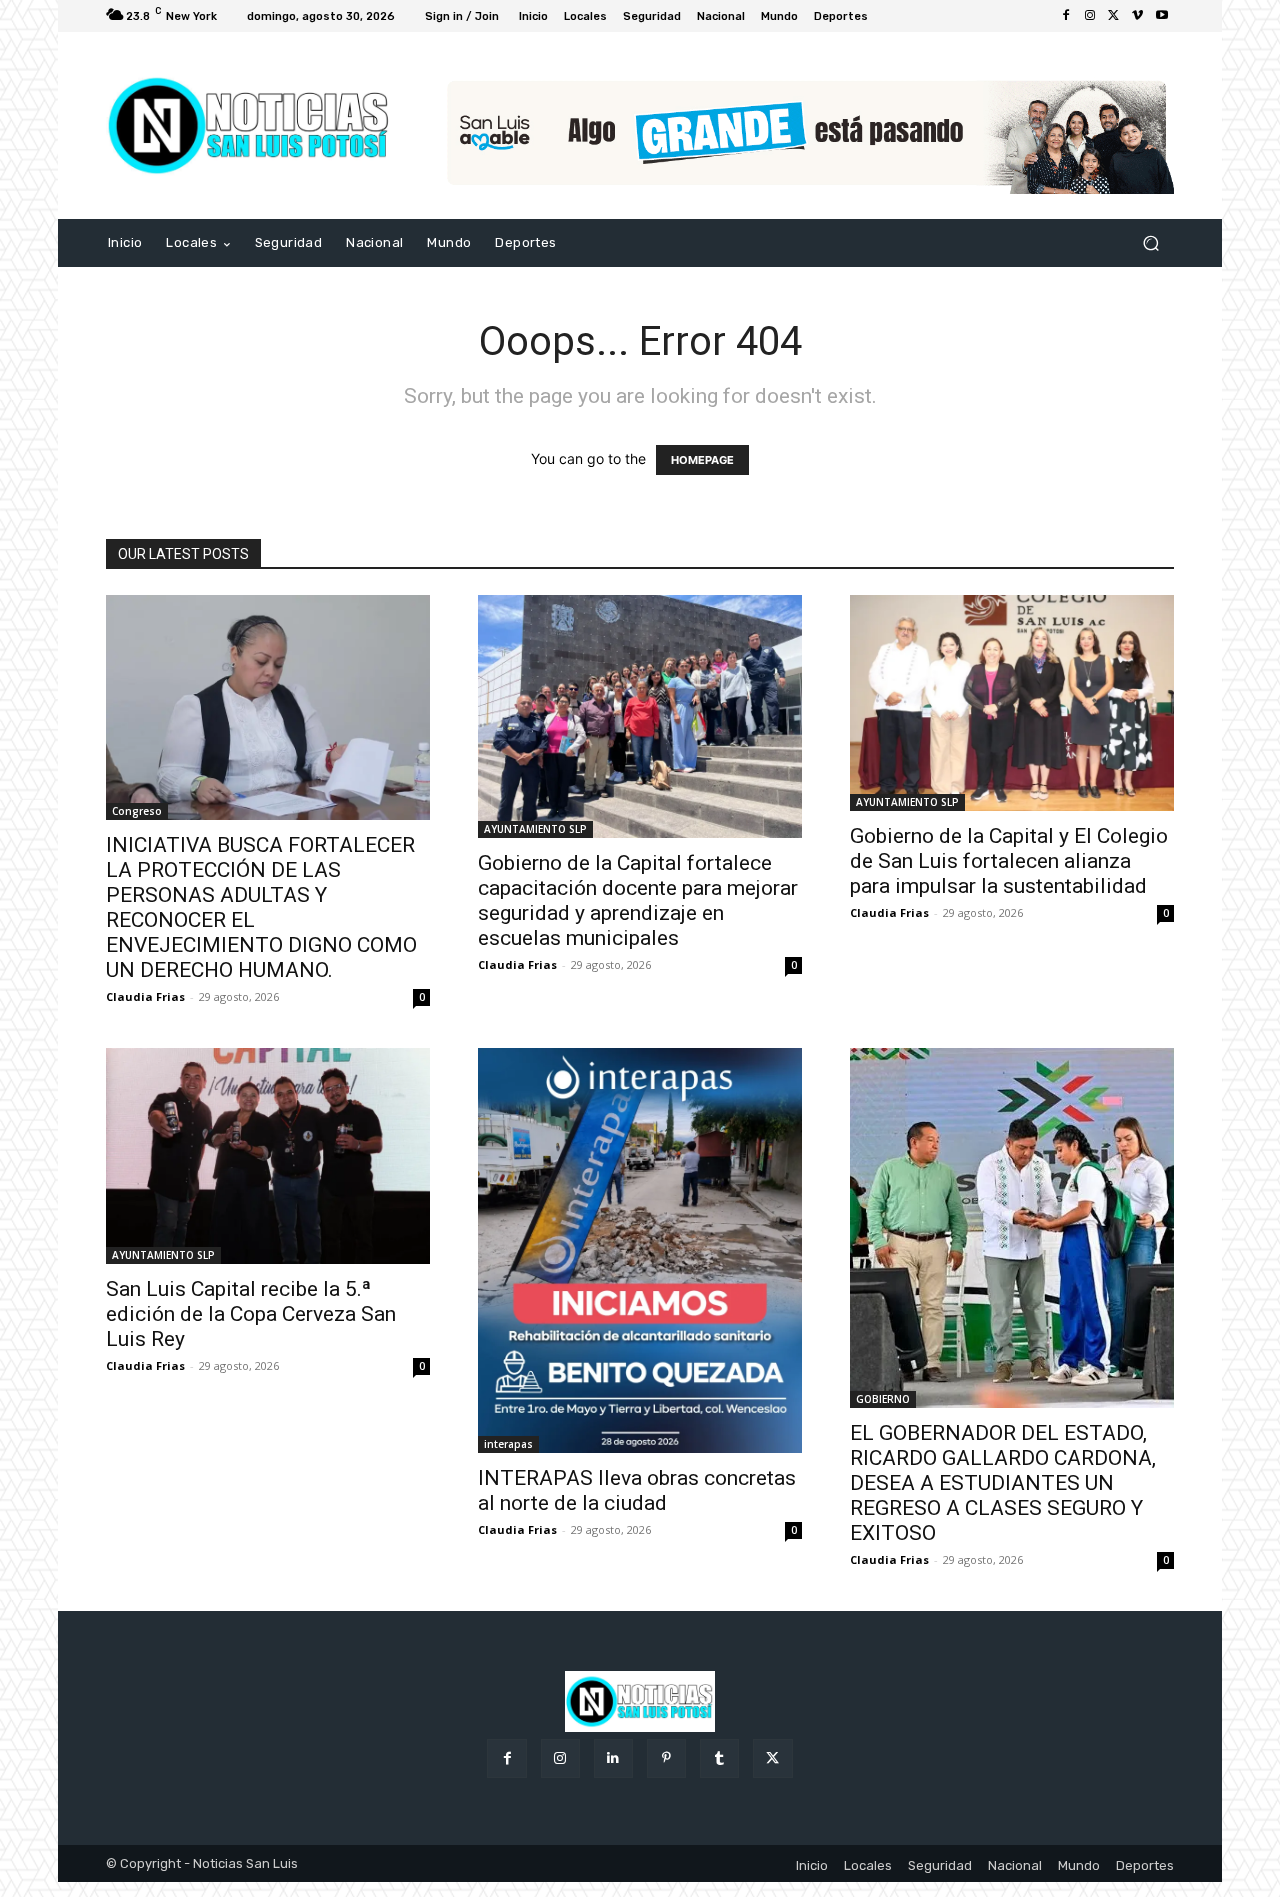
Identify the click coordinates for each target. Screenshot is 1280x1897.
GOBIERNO (883, 1399)
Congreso (137, 811)
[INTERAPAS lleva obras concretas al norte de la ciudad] (640, 1250)
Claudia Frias (145, 996)
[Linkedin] (613, 1758)
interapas (508, 1444)
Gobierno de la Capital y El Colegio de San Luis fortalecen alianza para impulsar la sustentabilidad (1009, 861)
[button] (1150, 243)
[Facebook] (1066, 16)
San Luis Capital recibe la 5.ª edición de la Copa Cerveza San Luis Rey (251, 1314)
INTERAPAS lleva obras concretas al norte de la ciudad (637, 1490)
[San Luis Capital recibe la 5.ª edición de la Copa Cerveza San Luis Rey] (268, 1156)
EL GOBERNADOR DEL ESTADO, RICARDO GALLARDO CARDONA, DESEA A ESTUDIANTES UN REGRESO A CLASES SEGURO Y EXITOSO (1003, 1483)
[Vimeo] (1138, 16)
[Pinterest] (666, 1758)
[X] (1114, 16)
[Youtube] (1162, 16)
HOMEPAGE (702, 460)
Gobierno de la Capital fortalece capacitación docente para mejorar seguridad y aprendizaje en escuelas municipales (638, 900)
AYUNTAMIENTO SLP (535, 829)
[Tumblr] (719, 1758)
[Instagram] (1090, 16)
